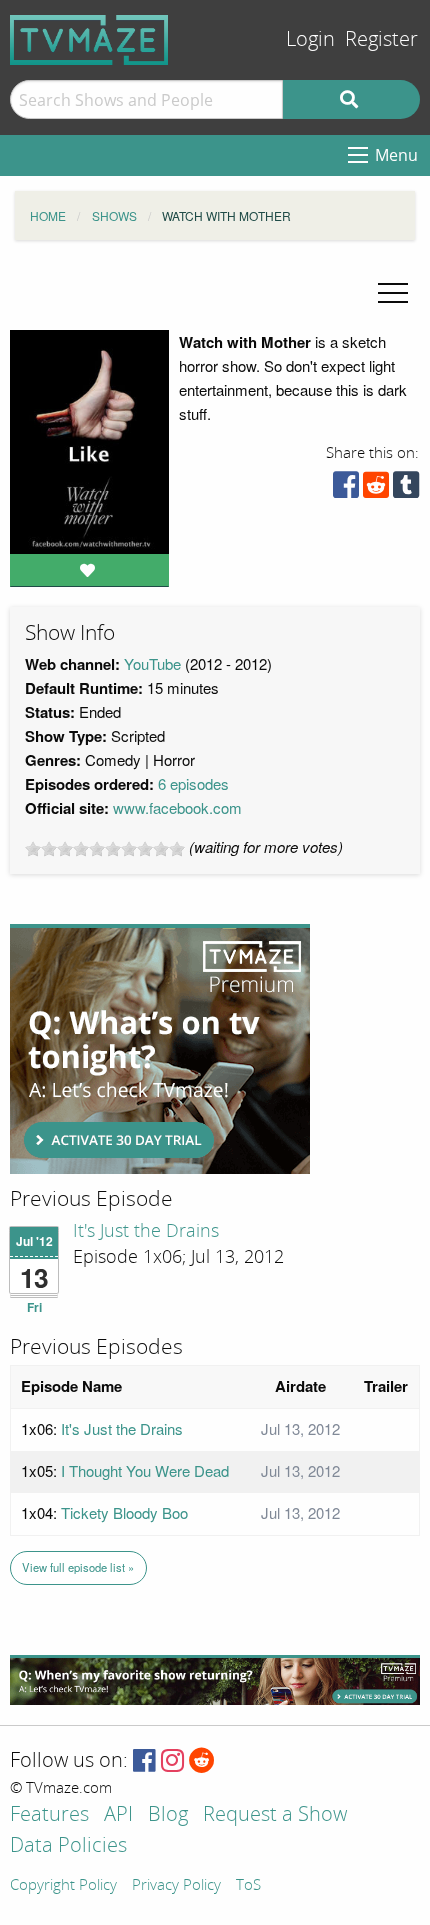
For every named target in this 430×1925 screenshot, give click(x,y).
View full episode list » (78, 1567)
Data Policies (68, 1846)
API (118, 1815)
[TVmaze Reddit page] (202, 1761)
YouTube (152, 663)
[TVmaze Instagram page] (172, 1761)
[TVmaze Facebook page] (144, 1761)
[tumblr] (406, 489)
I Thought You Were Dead (145, 1470)
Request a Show (275, 1815)
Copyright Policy (63, 1886)
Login (310, 39)
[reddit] (376, 489)
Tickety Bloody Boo (124, 1512)
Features (49, 1815)
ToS (248, 1886)
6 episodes (193, 783)
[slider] (105, 849)
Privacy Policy (176, 1886)
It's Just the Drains (146, 1231)
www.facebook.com (177, 807)
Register (381, 39)
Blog (168, 1815)
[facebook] (346, 489)
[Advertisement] (160, 1049)
